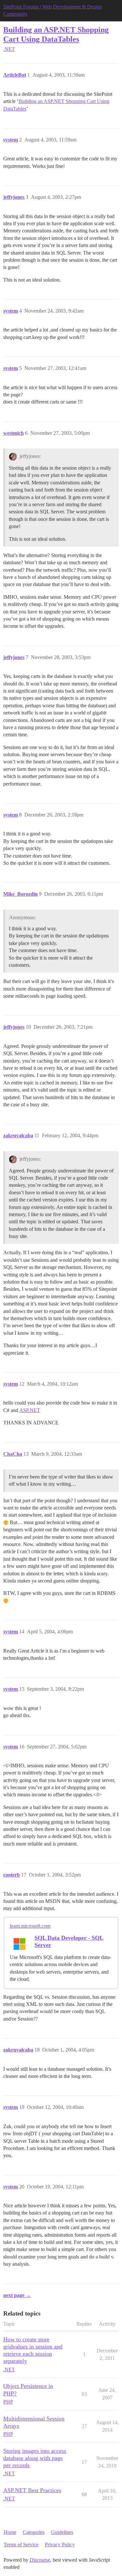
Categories (34, 2532)
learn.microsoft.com (30, 1926)
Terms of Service (21, 2545)
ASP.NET (30, 1410)
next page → (17, 2295)
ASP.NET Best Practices (32, 2490)
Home (10, 2532)
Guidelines (62, 2532)
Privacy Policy (60, 2545)
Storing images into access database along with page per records (35, 2458)
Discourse (40, 2560)
